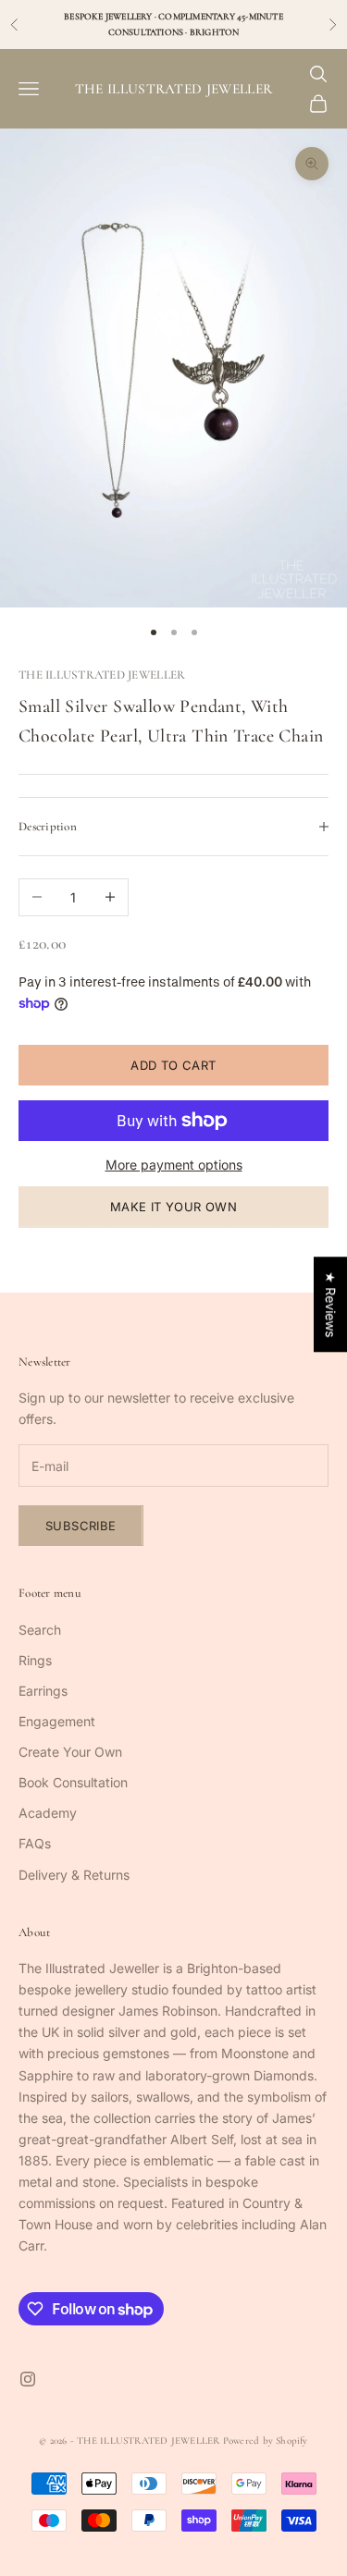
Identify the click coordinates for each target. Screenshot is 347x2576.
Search (40, 1630)
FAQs (35, 1843)
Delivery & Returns (74, 1875)
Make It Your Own (173, 1207)
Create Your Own (70, 1752)
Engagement (57, 1721)
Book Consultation (73, 1782)
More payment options (174, 1165)
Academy (48, 1813)
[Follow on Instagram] (28, 2379)
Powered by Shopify (266, 2441)
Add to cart (173, 1065)
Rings (35, 1660)
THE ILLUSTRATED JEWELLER (102, 675)
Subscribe (81, 1526)
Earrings (43, 1691)
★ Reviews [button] (331, 1304)
